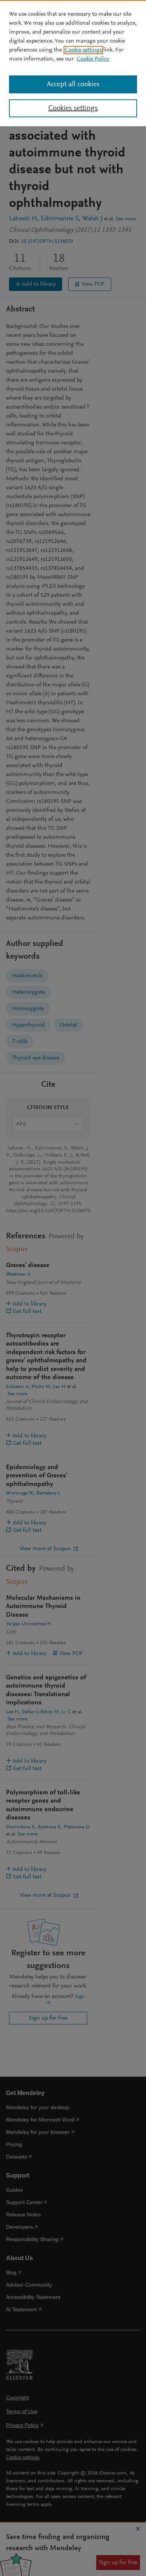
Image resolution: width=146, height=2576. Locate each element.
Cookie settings (83, 50)
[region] (73, 63)
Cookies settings (73, 108)
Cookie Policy (93, 59)
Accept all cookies (73, 84)
